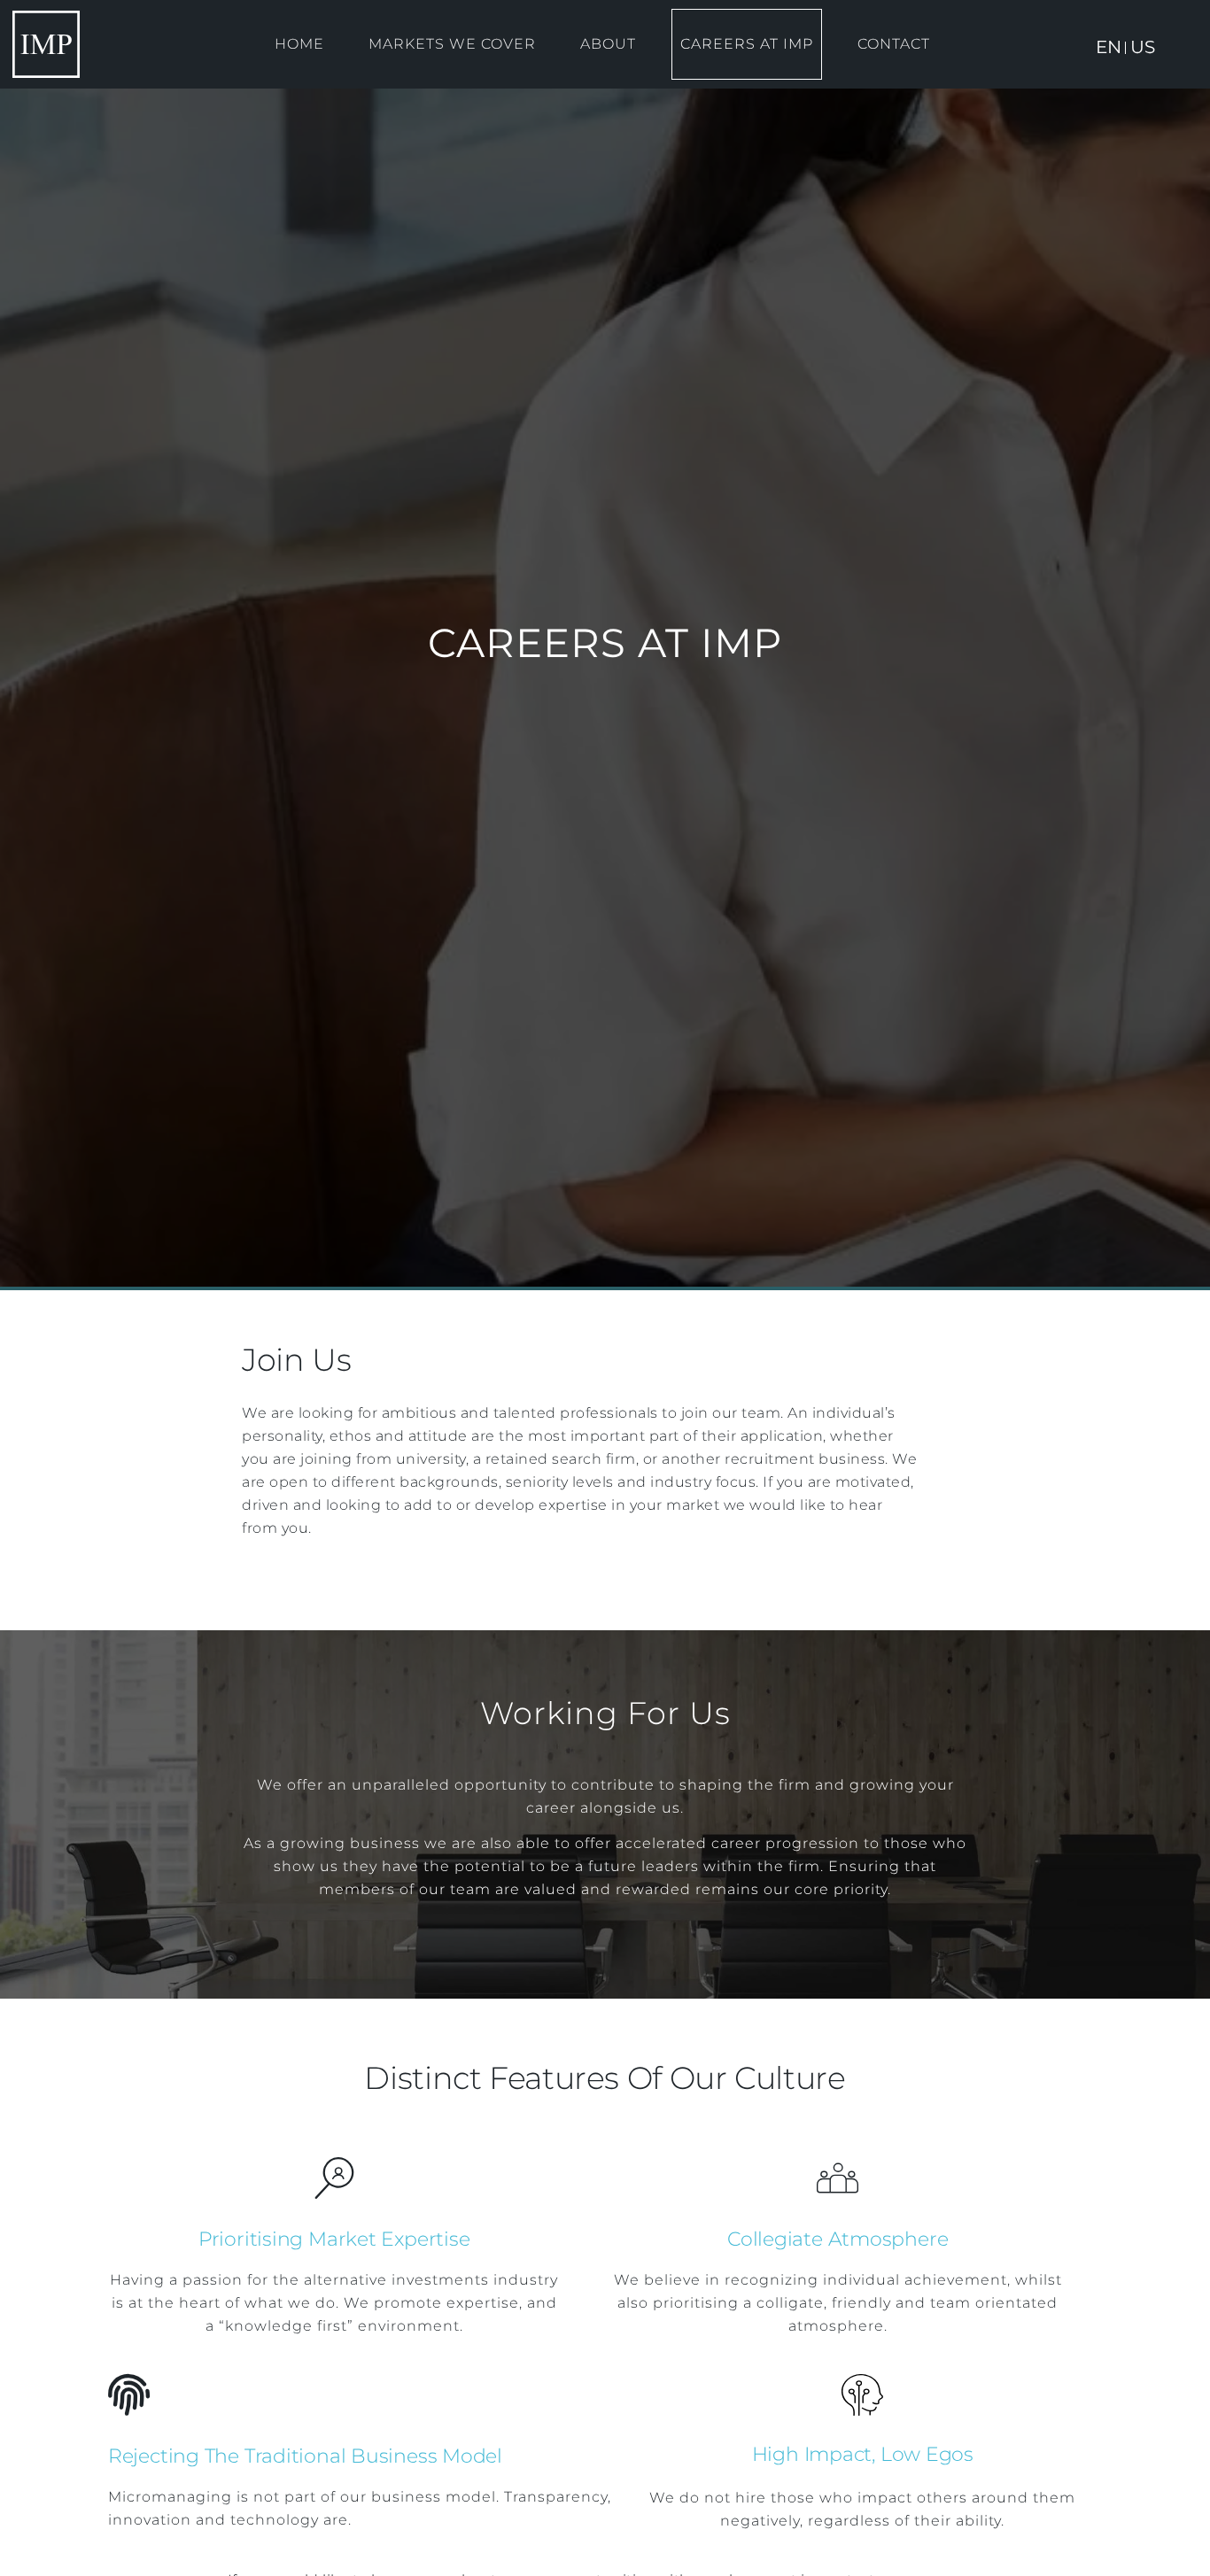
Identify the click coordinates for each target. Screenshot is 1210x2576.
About (608, 44)
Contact (894, 44)
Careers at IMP (747, 44)
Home (299, 44)
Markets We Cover (452, 44)
